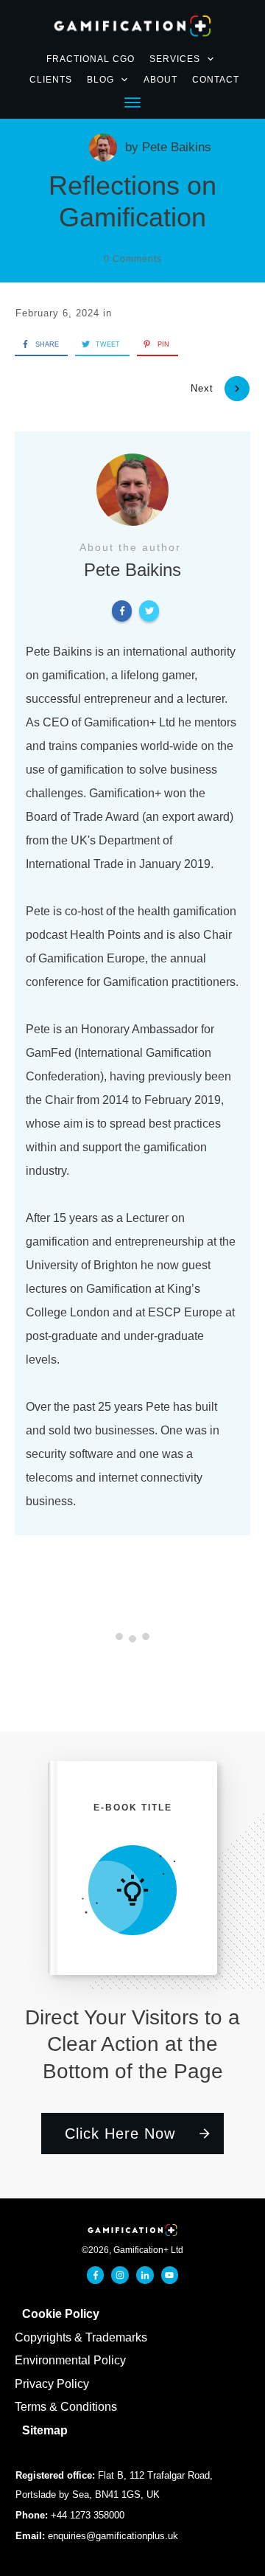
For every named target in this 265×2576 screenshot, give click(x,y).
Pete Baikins (177, 147)
